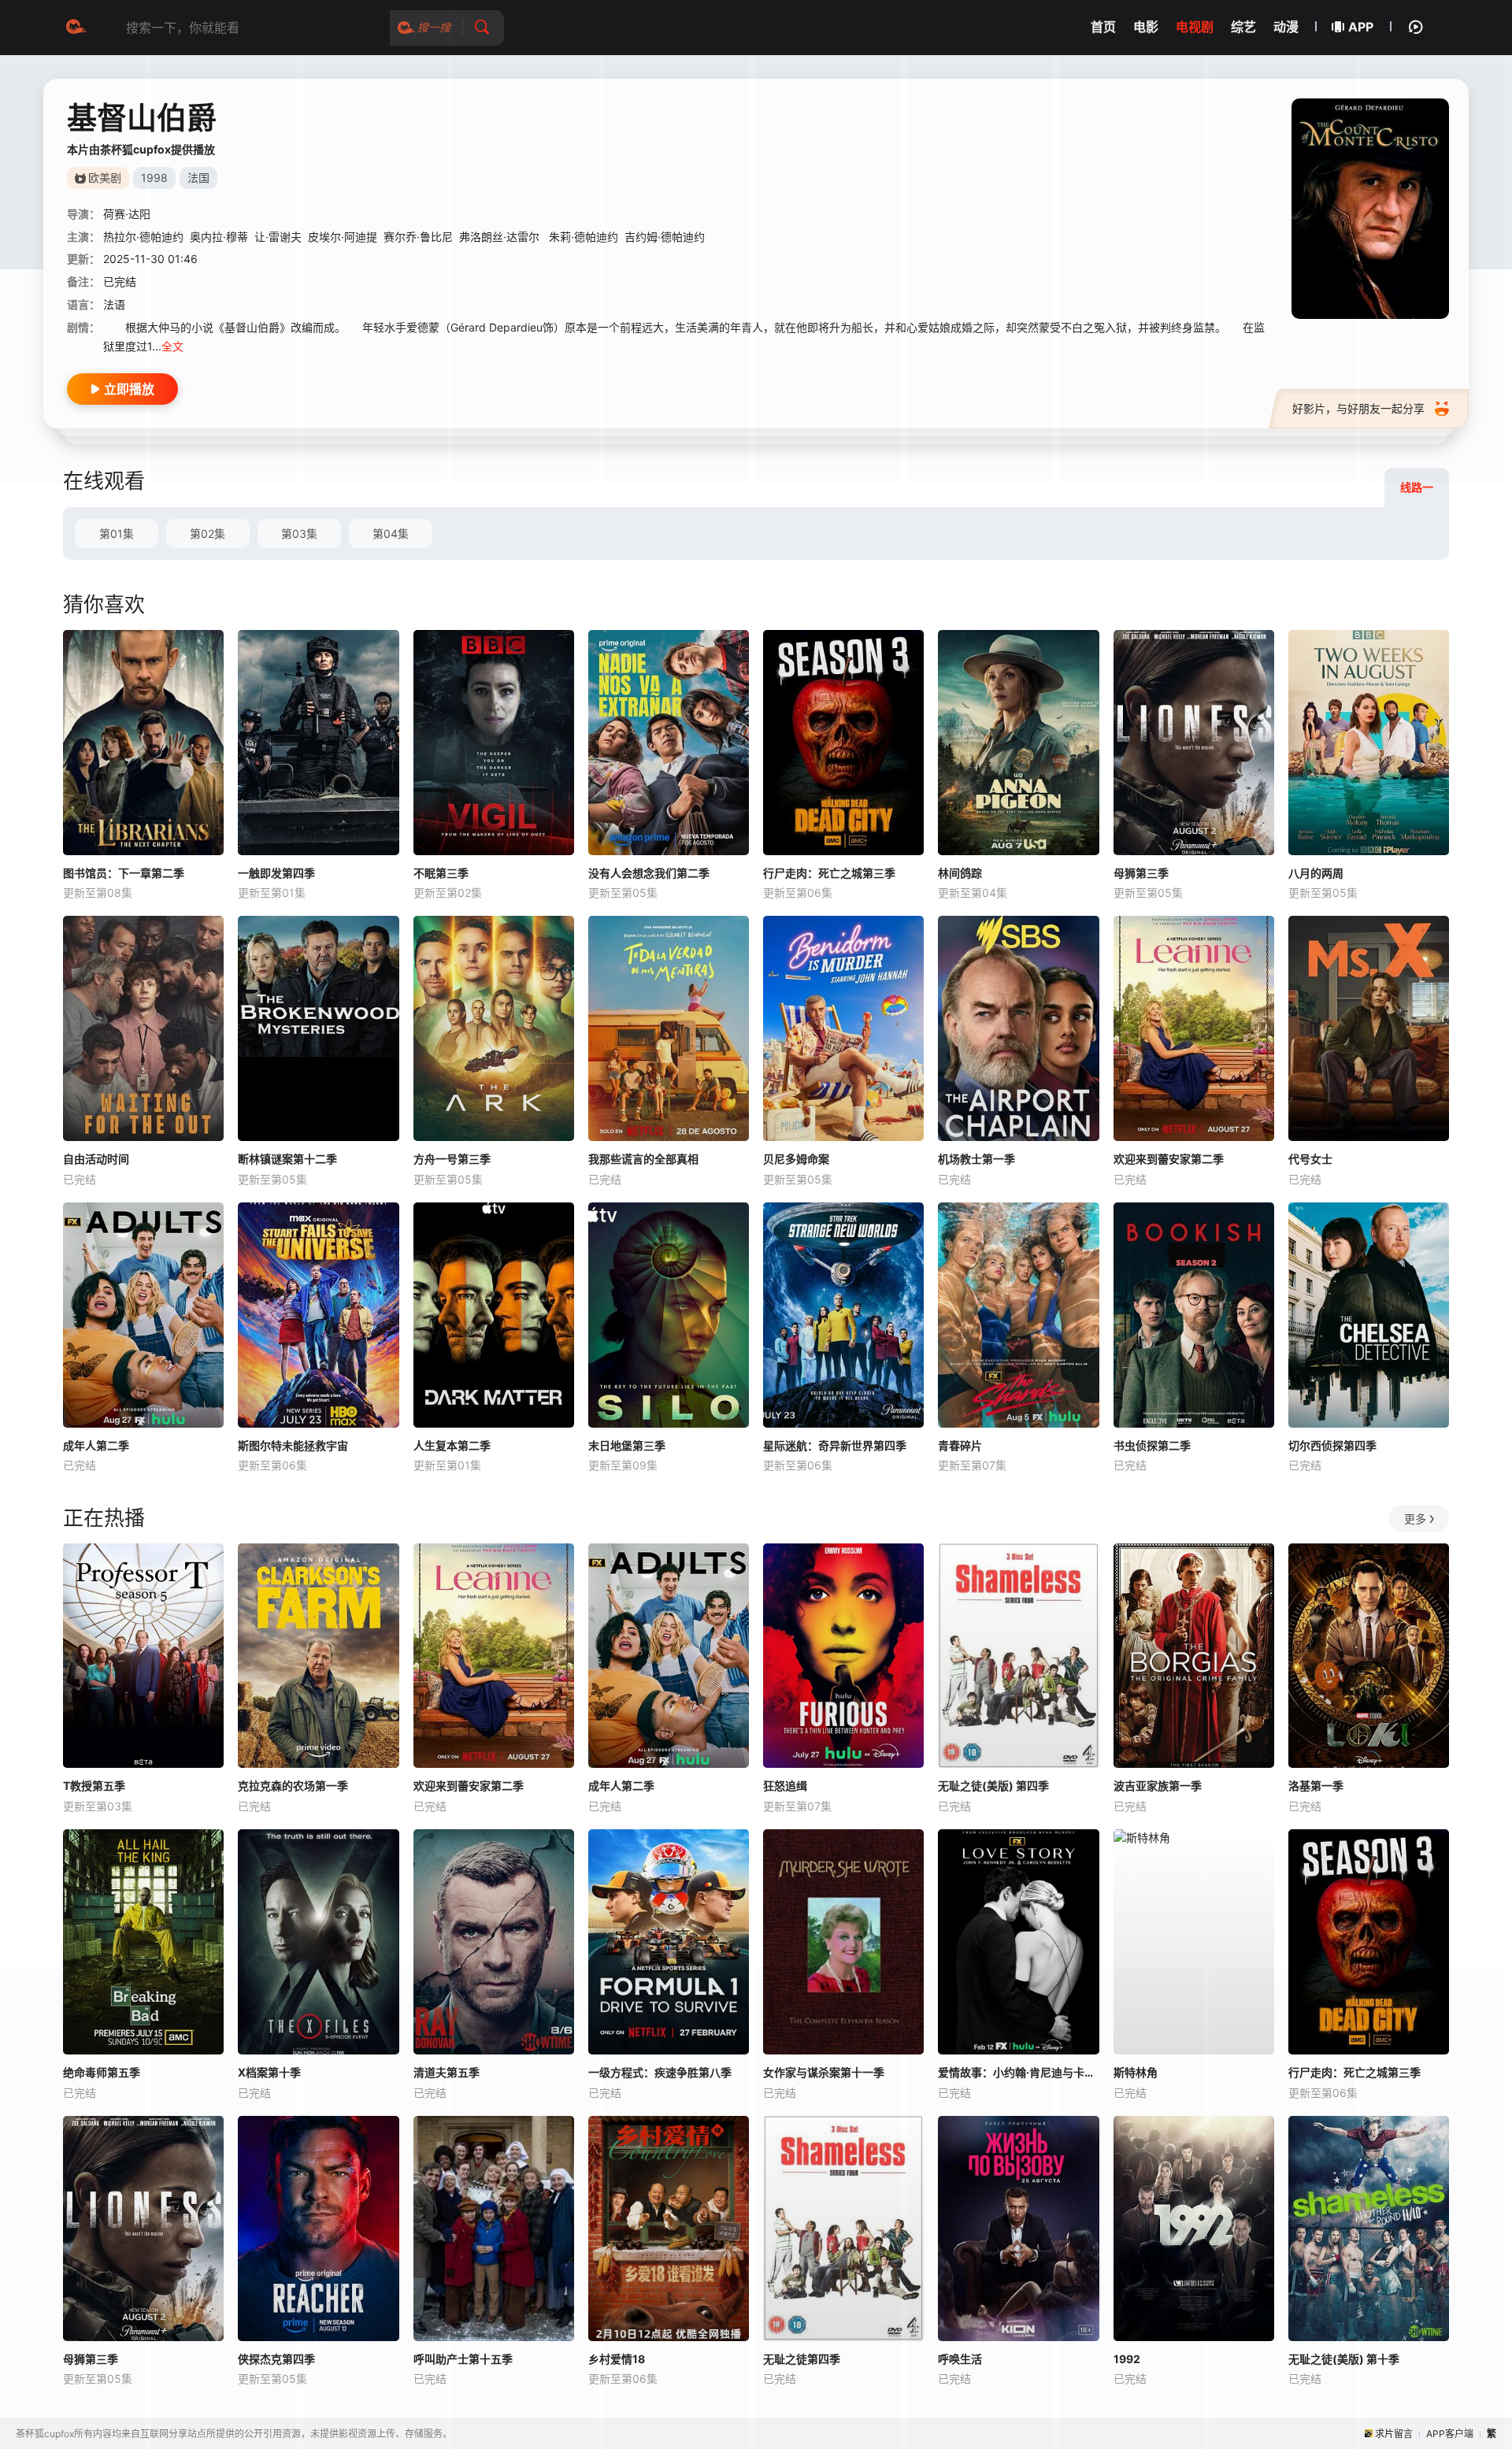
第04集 (391, 534)
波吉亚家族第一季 (1158, 1786)
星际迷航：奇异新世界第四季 (835, 1445)
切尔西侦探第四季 (1332, 1445)
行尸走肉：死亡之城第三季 (829, 873)
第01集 (117, 534)
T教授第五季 (94, 1786)
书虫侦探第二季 (1152, 1445)
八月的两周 (1316, 873)
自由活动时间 (96, 1159)
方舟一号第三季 (452, 1159)
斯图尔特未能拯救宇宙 (293, 1445)
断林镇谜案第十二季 (287, 1159)
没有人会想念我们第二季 (649, 873)
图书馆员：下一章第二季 (124, 873)
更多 (1415, 1519)
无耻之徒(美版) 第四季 (993, 1786)
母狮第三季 (1141, 873)
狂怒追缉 (785, 1786)
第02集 (208, 534)
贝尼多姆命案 (796, 1159)
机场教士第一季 (976, 1159)
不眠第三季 (441, 873)
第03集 (299, 534)
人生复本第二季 (452, 1445)
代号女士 (1310, 1159)
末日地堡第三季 (627, 1445)
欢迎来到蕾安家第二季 (1169, 1159)
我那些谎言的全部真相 (643, 1159)
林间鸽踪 (960, 873)
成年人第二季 (96, 1445)
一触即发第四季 (276, 873)
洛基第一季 (1316, 1786)
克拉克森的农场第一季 (293, 1786)
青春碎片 (960, 1445)
